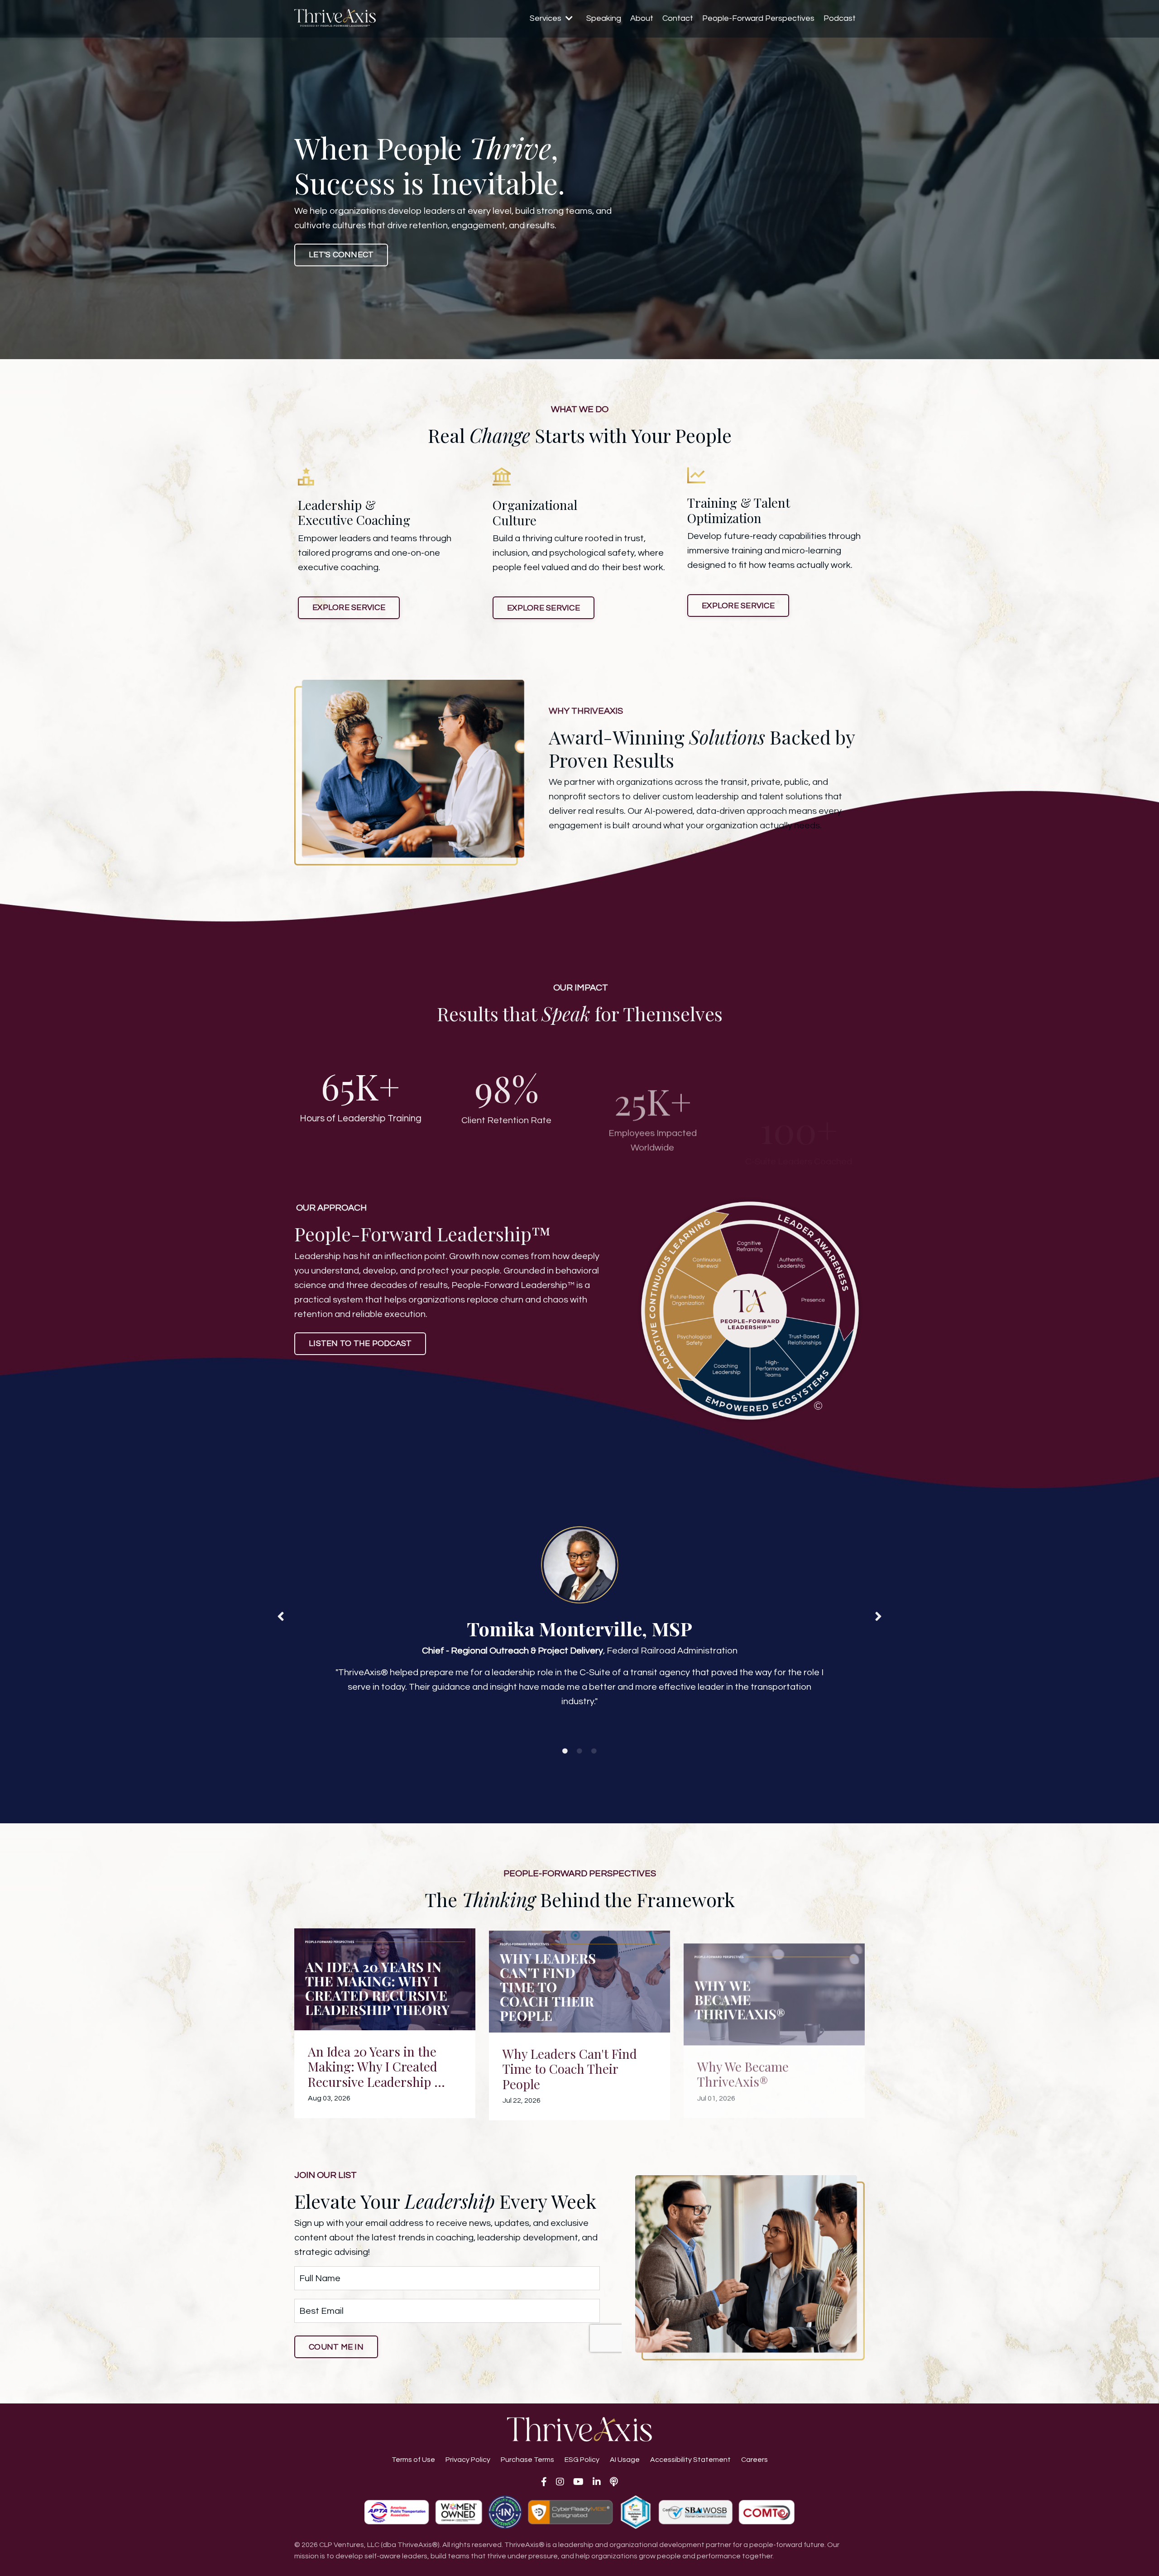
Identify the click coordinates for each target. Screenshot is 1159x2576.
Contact (678, 18)
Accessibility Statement (690, 2460)
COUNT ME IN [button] (336, 2347)
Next (878, 1616)
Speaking (604, 18)
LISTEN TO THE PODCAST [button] (360, 1343)
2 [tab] (579, 1751)
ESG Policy (582, 2460)
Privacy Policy (468, 2460)
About (642, 18)
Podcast (840, 18)
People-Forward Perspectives (758, 18)
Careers (754, 2460)
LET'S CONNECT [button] (341, 255)
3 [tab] (594, 1751)
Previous (281, 1616)
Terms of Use (413, 2460)
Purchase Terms (527, 2460)
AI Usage (625, 2460)
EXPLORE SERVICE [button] (349, 608)
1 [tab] (565, 1751)
